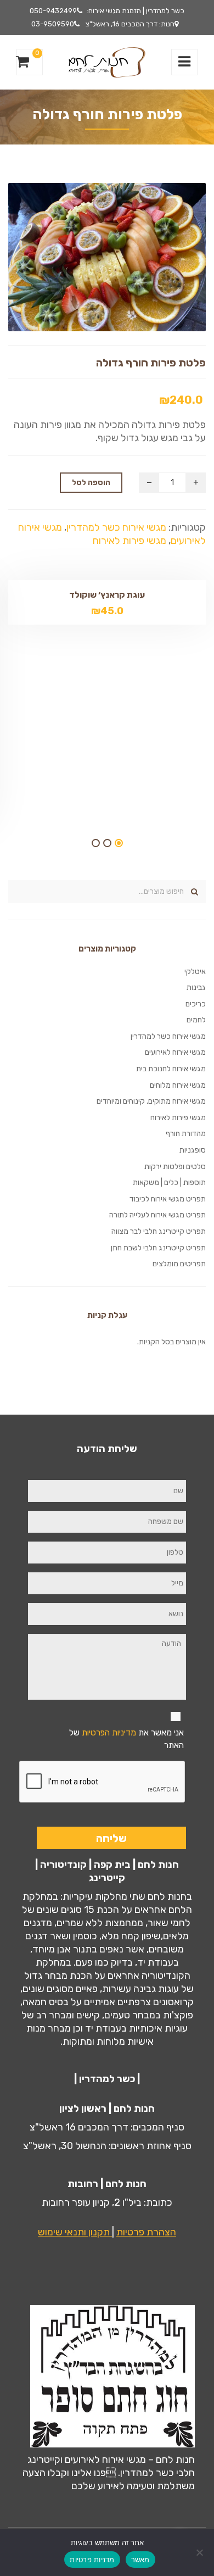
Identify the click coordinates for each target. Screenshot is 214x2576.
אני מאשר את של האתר (126, 1739)
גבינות (196, 987)
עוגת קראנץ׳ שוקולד (107, 595)
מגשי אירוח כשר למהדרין (116, 527)
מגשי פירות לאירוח (129, 541)
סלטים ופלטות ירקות (175, 1167)
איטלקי (195, 972)
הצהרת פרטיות (146, 2232)
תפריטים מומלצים (179, 1264)
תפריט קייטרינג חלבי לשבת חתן (158, 1248)
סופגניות (193, 1150)
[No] (200, 2552)
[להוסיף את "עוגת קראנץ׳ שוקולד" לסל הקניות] (88, 613)
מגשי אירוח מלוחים (178, 1085)
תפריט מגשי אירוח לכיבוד (168, 1199)
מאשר (140, 2560)
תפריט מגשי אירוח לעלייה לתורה (157, 1215)
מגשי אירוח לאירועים (175, 1052)
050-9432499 (53, 11)
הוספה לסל (91, 483)
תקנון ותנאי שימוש (75, 2232)
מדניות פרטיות (92, 2560)
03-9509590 (53, 24)
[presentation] (103, 1782)
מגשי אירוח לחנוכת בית (171, 1069)
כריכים (196, 1004)
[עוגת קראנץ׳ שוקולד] (126, 613)
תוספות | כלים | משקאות (169, 1183)
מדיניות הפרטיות (109, 1732)
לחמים (196, 1020)
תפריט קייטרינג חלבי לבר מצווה (159, 1231)
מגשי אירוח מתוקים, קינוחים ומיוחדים (151, 1101)
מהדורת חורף (186, 1134)
